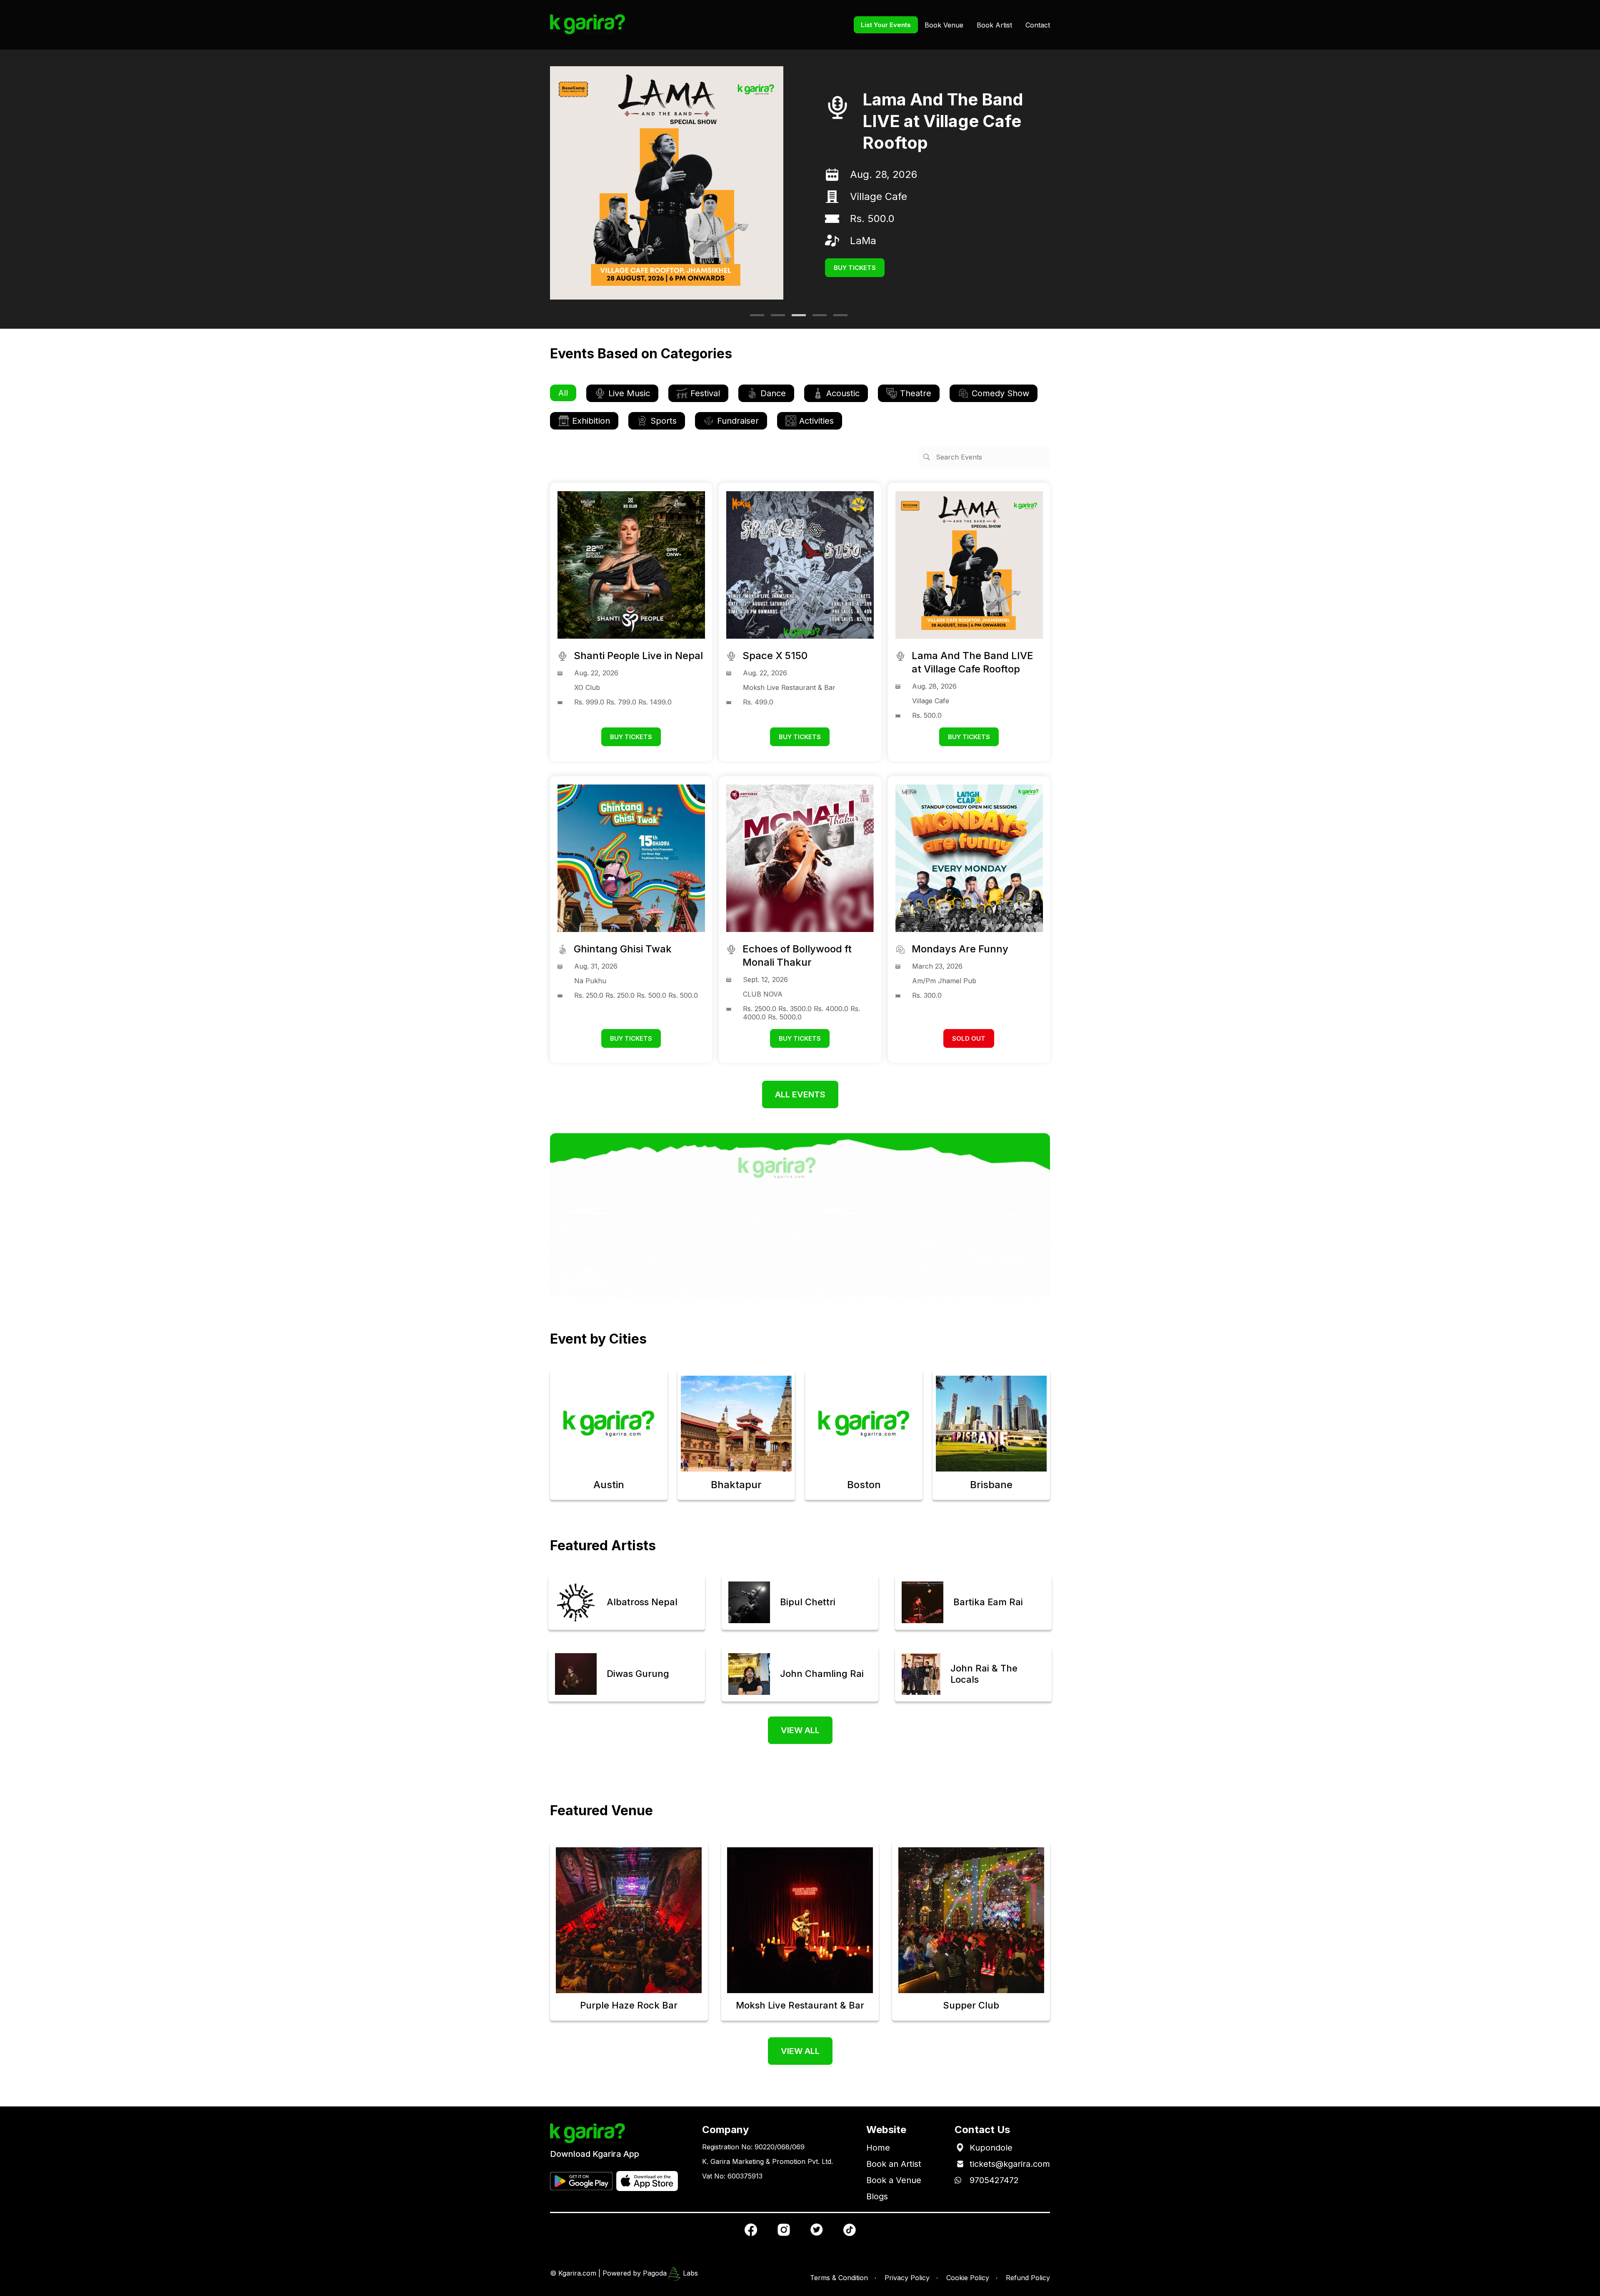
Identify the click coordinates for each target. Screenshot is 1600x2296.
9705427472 (994, 2180)
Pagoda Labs (670, 2273)
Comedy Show (1000, 393)
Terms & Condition (839, 2278)
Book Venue (944, 25)
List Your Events (886, 25)
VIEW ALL (800, 1730)
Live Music (629, 393)
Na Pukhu (873, 185)
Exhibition (591, 421)
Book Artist (994, 25)
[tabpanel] (800, 183)
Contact (1038, 25)
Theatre (916, 393)
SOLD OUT (969, 1038)
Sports (664, 421)
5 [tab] (837, 318)
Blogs (877, 2196)
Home (878, 2148)
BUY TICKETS (855, 246)
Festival (705, 393)
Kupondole (991, 2148)
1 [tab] (754, 318)
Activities (816, 421)
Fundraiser (738, 421)
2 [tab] (775, 318)
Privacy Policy (907, 2278)
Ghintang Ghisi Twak (945, 121)
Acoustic (843, 393)
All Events (800, 1094)
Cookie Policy (968, 2278)
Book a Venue (894, 2180)
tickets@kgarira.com (1010, 2164)
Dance (773, 393)
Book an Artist (894, 2164)
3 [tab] (796, 318)
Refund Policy (1028, 2278)
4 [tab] (817, 318)
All (563, 393)
